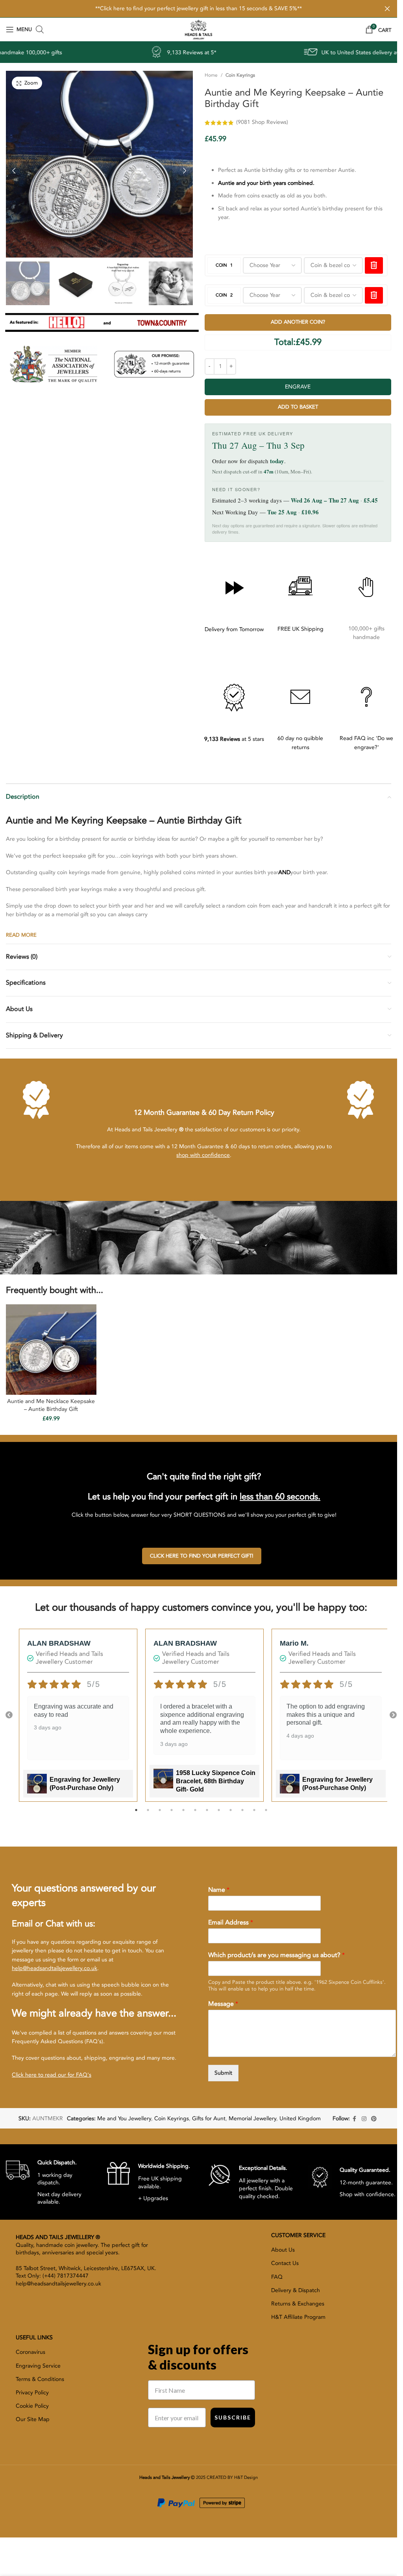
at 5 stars (234, 739)
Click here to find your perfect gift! (202, 1556)
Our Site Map (33, 2419)
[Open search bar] (40, 29)
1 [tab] (136, 1814)
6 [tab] (195, 1814)
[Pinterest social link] (374, 2119)
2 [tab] (148, 1814)
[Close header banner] (387, 9)
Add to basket (298, 407)
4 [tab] (172, 1814)
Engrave (298, 387)
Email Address (231, 1923)
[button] (14, 169)
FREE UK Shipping (300, 629)
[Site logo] (198, 29)
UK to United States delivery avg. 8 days (284, 52)
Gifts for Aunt (209, 2118)
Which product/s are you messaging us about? (276, 1955)
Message (223, 2004)
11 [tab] (254, 1814)
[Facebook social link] (355, 2119)
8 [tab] (219, 1814)
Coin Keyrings (240, 75)
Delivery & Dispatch (296, 2290)
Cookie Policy (32, 2406)
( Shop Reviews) (262, 122)
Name (219, 1890)
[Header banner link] (199, 9)
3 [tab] (160, 1814)
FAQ (277, 2277)
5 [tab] (183, 1814)
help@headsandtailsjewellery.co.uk (55, 1968)
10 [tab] (242, 1814)
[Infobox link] (50, 2182)
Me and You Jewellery (124, 2118)
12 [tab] (266, 1814)
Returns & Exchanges (298, 2304)
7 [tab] (207, 1814)
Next (393, 1715)
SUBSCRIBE (233, 2417)
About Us (283, 2250)
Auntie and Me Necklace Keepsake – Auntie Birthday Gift (51, 1405)
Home (211, 75)
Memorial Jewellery (252, 2118)
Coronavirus (31, 2352)
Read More (21, 935)
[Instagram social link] (364, 2119)
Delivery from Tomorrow (234, 629)
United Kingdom (300, 2118)
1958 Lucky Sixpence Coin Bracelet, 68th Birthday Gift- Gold (216, 1781)
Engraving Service (38, 2366)
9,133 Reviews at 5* (104, 52)
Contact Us (285, 2263)
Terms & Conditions (40, 2379)
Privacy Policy (32, 2393)
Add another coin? (298, 322)
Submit (223, 2073)
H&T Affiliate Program (298, 2317)
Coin (224, 265)
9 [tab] (231, 1814)
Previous (9, 1715)
